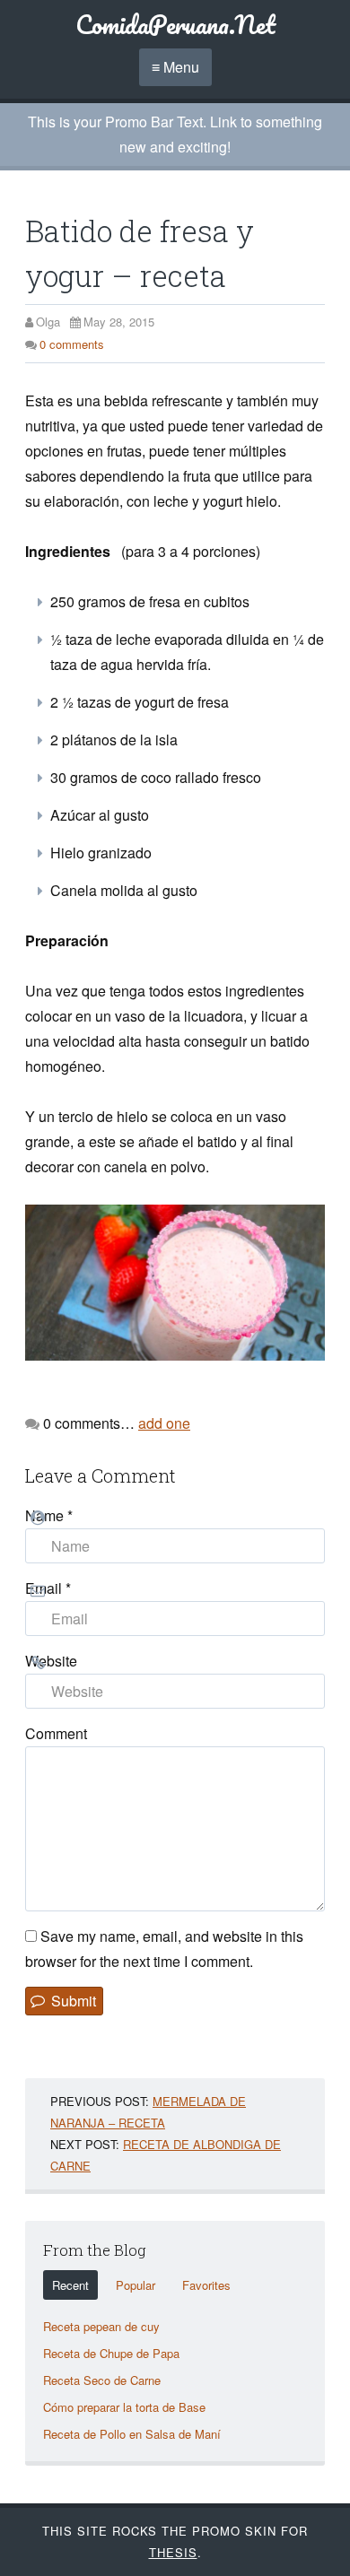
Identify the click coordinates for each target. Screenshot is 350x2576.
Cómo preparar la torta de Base (124, 2407)
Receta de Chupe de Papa (111, 2353)
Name (49, 1515)
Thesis (173, 2552)
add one (164, 1423)
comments (72, 344)
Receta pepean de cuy (101, 2326)
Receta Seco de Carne (102, 2380)
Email (48, 1588)
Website (51, 1661)
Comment (56, 1733)
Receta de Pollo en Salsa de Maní (132, 2434)
